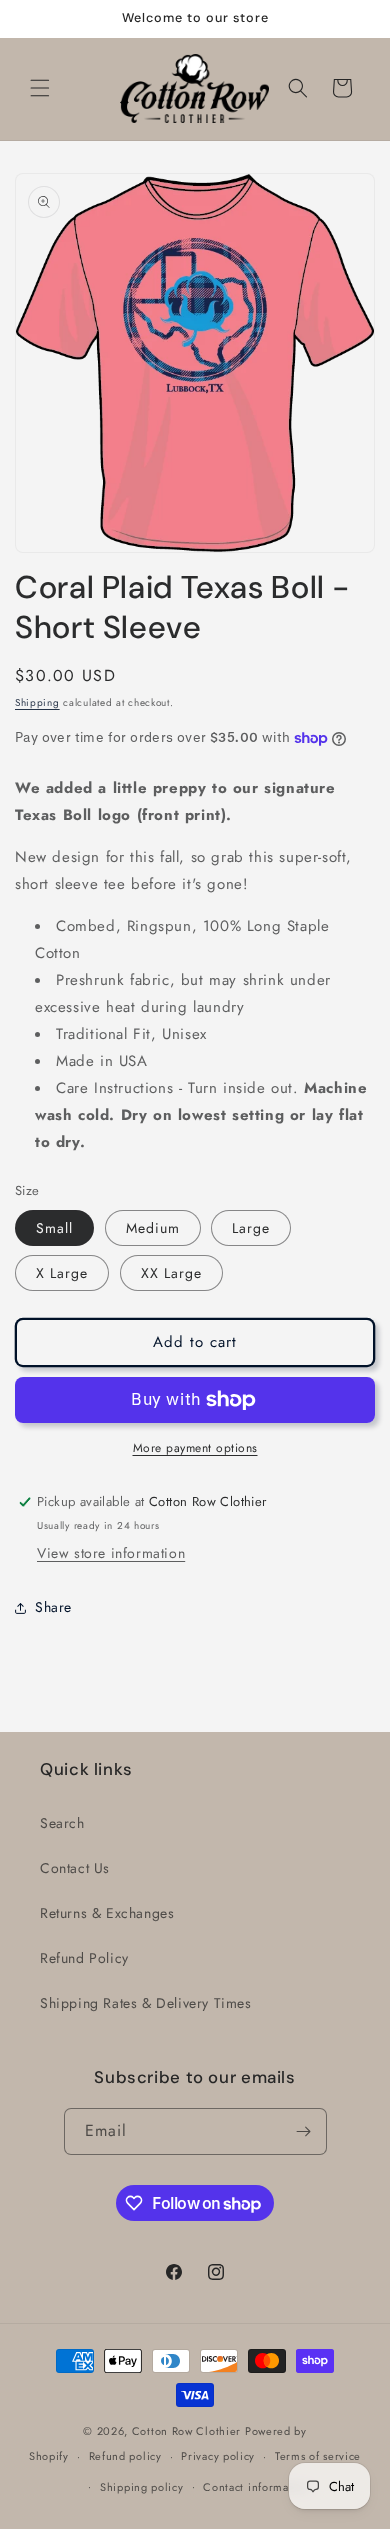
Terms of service (318, 2456)
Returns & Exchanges (107, 1913)
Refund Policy (84, 1958)
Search (62, 1823)
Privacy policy (218, 2456)
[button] (40, 88)
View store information (111, 1553)
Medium (153, 1228)
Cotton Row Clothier (186, 2431)
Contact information (256, 2487)
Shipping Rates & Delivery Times (146, 2003)
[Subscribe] (304, 2131)
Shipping (37, 702)
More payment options (195, 1448)
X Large (62, 1273)
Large (251, 1228)
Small (54, 1228)
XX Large (171, 1273)
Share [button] (53, 1607)
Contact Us (75, 1868)
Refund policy (125, 2456)
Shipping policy (142, 2487)
